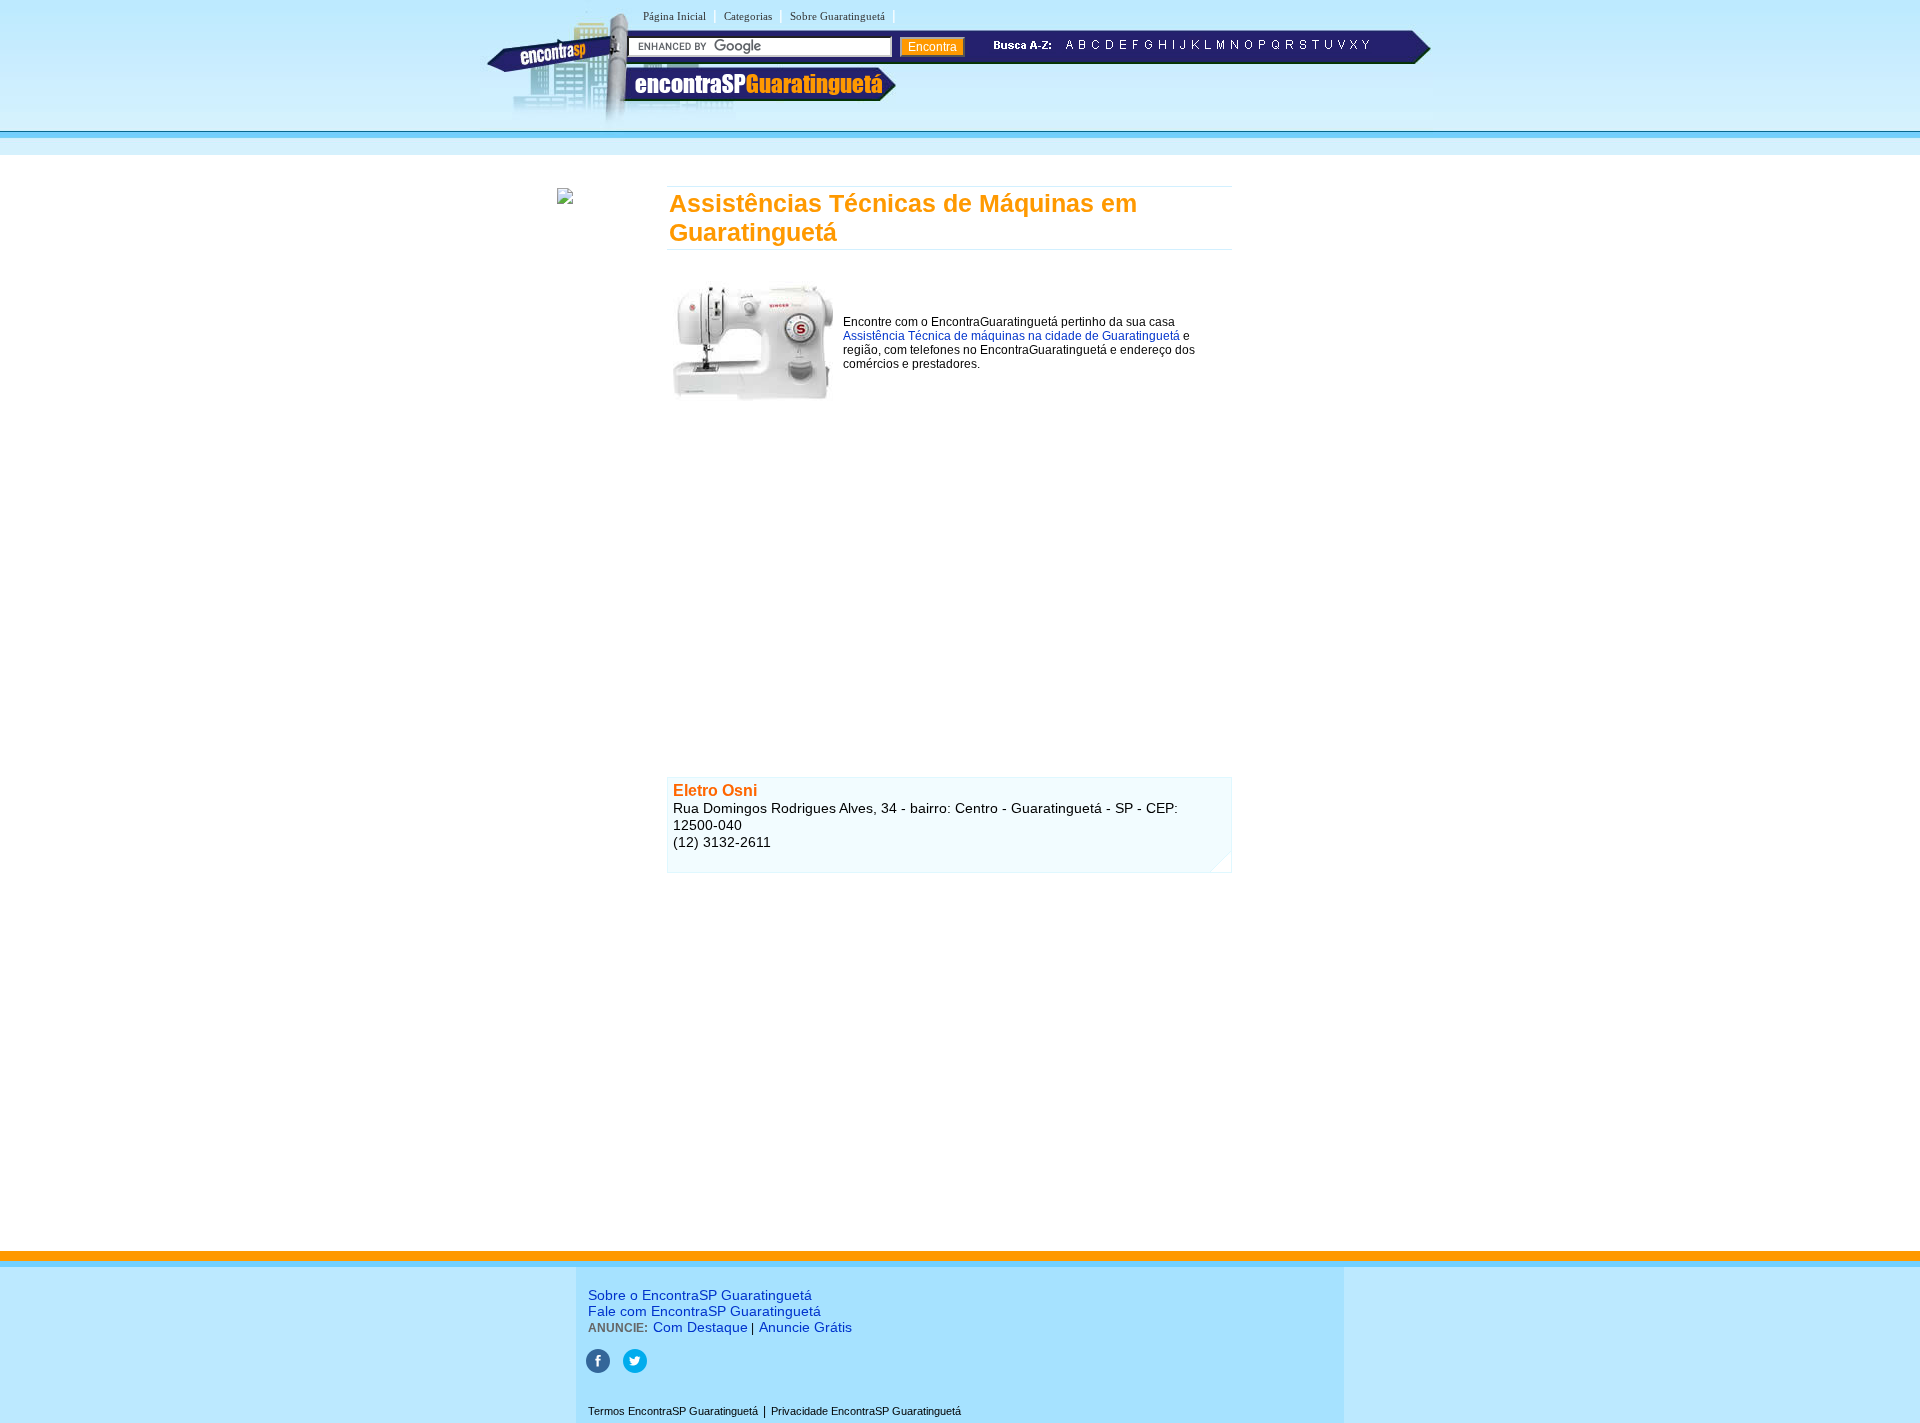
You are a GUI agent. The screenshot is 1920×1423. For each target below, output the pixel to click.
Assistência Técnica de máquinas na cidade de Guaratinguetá (1011, 336)
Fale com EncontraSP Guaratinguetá (704, 1311)
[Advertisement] (949, 573)
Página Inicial (674, 16)
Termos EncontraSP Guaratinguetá (673, 1411)
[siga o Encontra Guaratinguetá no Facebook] (598, 1369)
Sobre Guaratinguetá (837, 16)
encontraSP (759, 83)
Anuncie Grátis (805, 1327)
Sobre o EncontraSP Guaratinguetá (700, 1295)
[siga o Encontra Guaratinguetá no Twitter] (635, 1369)
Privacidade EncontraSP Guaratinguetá (866, 1411)
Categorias (748, 16)
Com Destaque (700, 1327)
